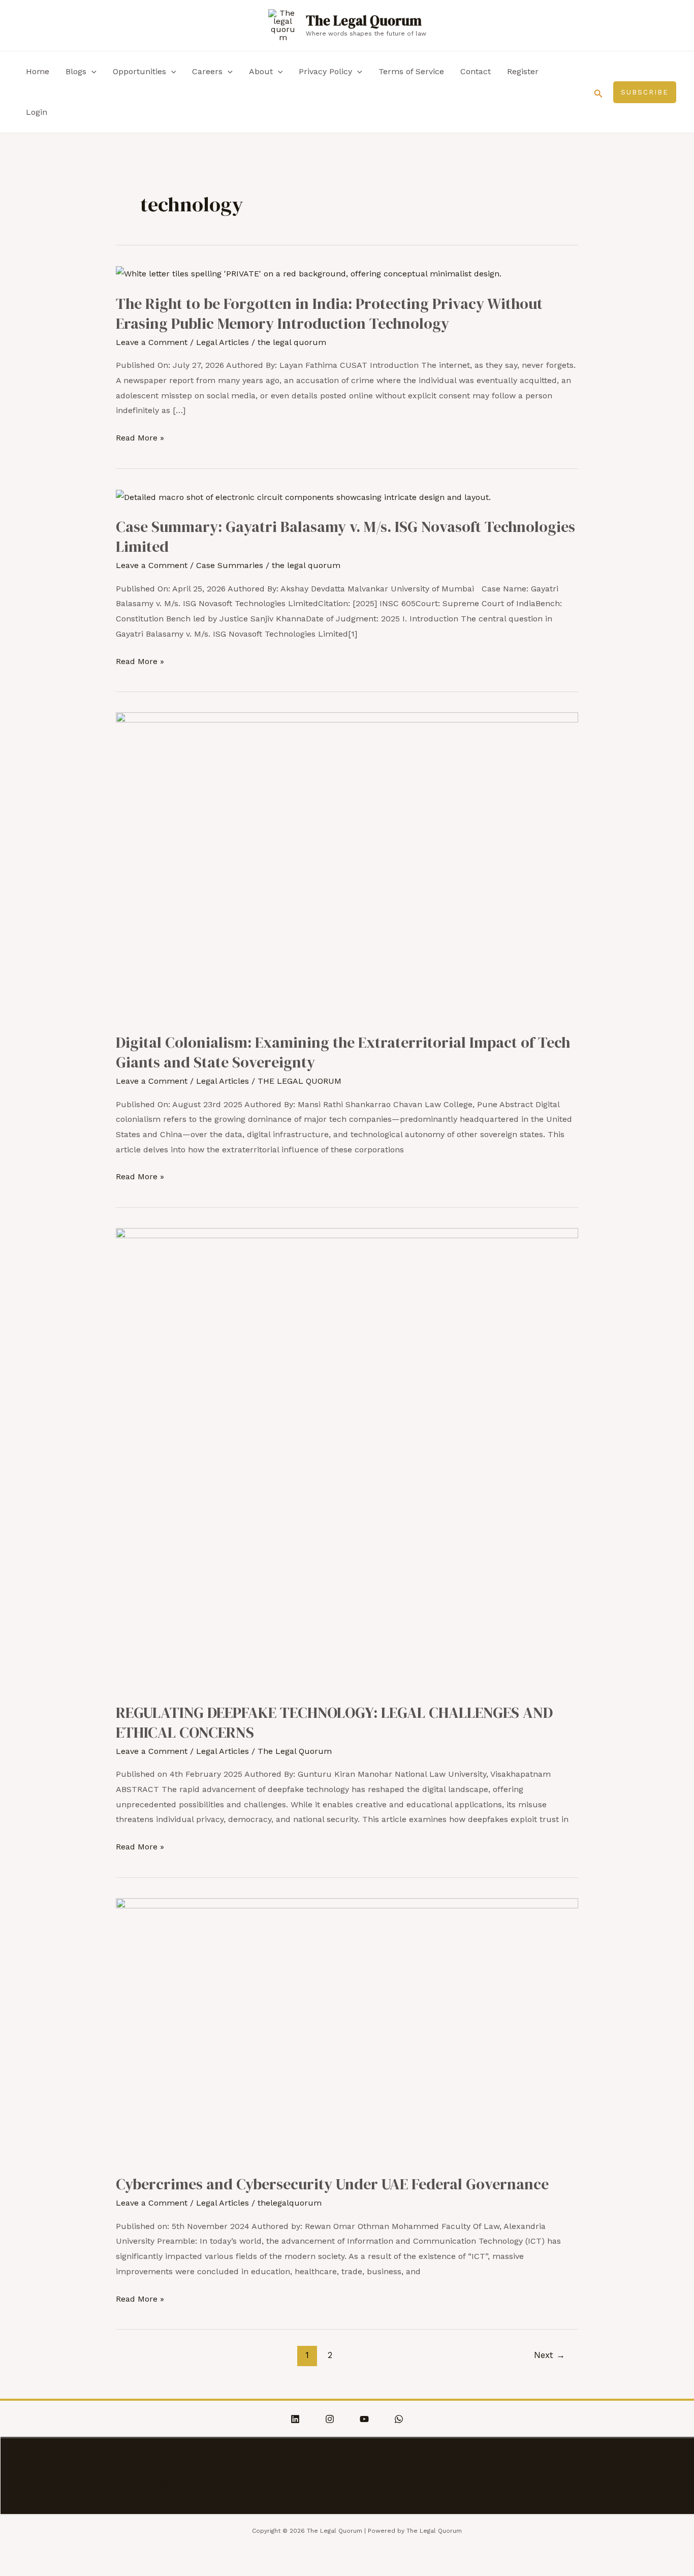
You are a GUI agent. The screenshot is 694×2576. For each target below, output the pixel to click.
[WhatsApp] (399, 2419)
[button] (598, 92)
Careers (207, 71)
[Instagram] (330, 2419)
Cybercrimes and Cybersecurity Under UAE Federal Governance (332, 2184)
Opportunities (139, 71)
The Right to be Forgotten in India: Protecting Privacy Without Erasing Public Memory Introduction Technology (329, 313)
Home (38, 71)
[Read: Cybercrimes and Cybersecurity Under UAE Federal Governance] (347, 2029)
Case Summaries (230, 565)
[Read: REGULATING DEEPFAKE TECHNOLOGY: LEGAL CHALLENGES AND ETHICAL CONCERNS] (347, 1458)
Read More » (140, 438)
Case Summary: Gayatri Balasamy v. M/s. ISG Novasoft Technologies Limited (345, 537)
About (261, 71)
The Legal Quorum (364, 21)
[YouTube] (364, 2419)
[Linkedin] (295, 2419)
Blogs (76, 71)
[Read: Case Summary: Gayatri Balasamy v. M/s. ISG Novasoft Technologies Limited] (303, 497)
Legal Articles (223, 342)
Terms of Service (411, 71)
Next (549, 2355)
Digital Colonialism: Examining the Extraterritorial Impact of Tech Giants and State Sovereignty (343, 1052)
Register (523, 71)
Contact (476, 71)
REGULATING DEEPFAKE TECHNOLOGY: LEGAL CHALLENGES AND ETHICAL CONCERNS (334, 1722)
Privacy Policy (325, 71)
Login (37, 112)
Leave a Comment (152, 342)
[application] (91, 72)
